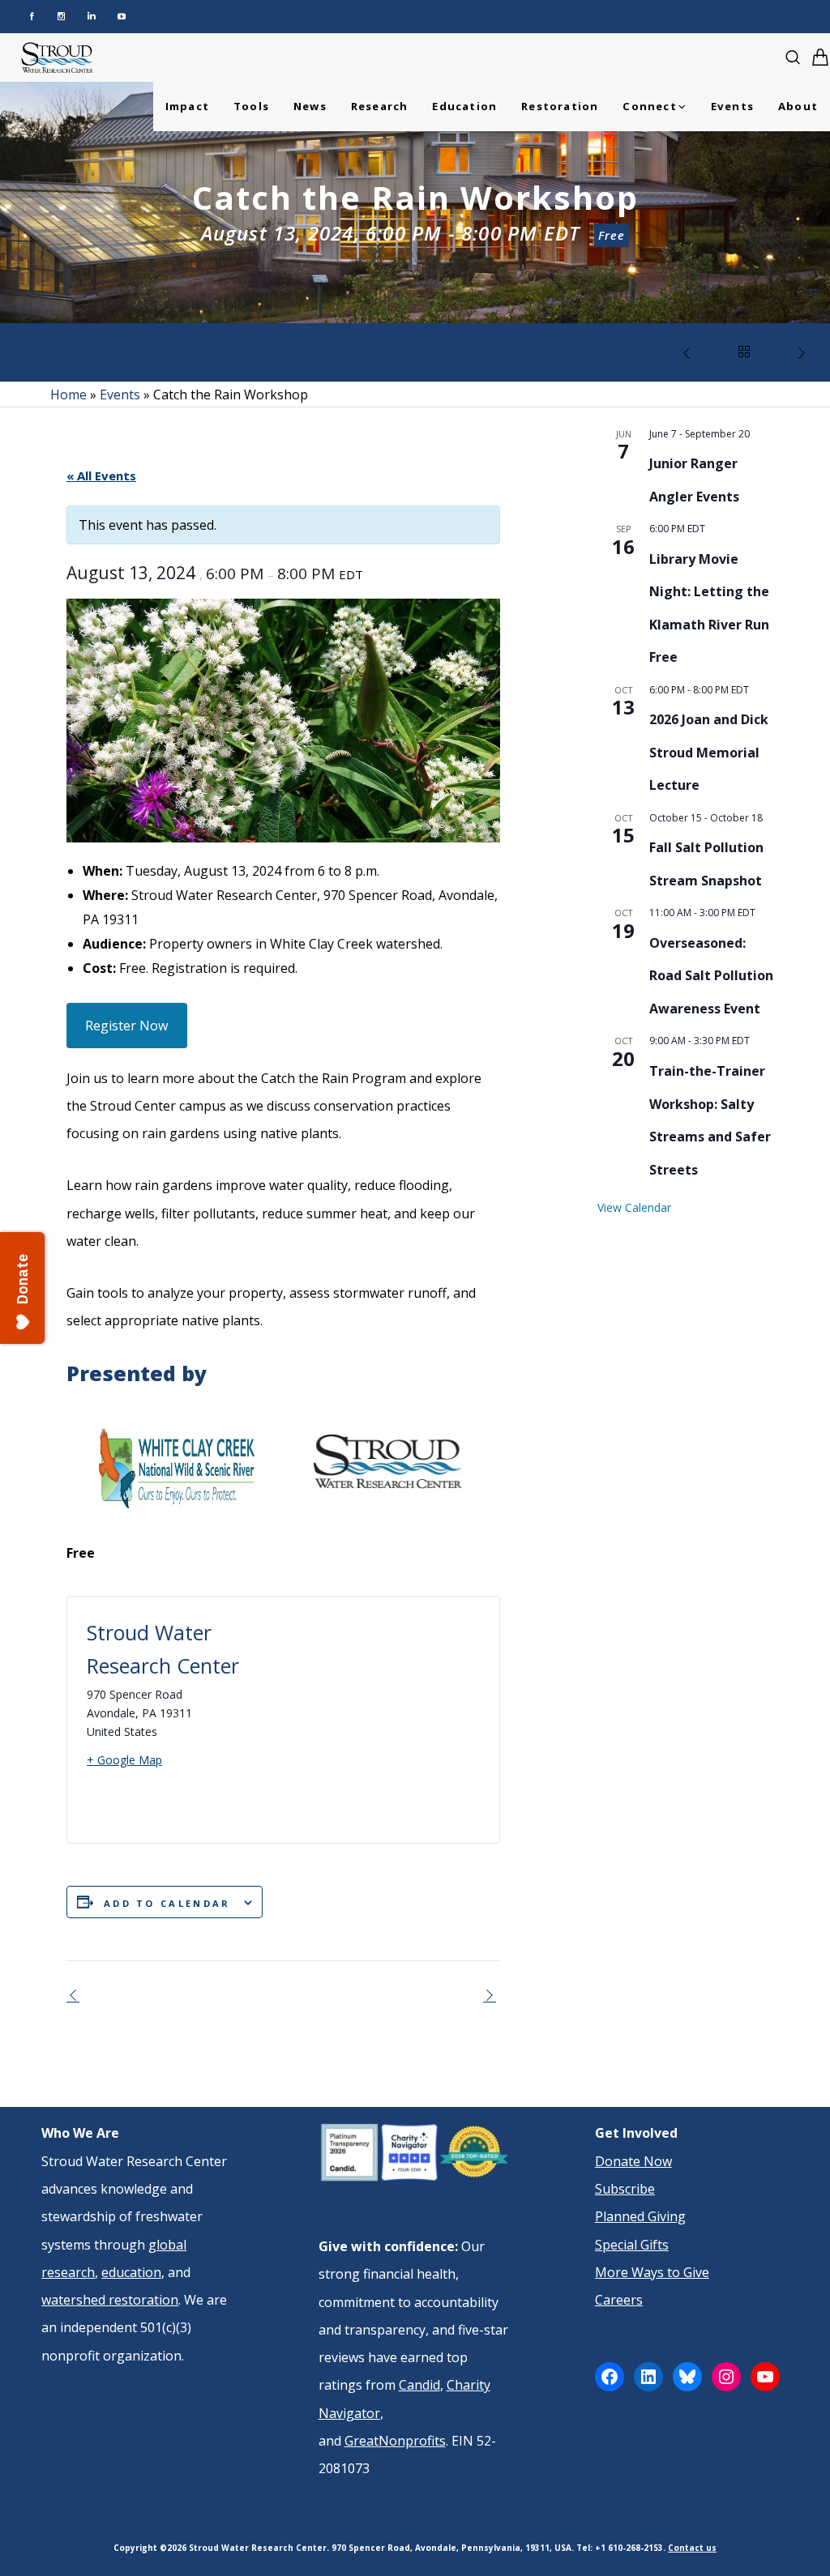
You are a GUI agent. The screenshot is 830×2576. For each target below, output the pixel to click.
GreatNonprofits (395, 2441)
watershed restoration (110, 2300)
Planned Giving (640, 2216)
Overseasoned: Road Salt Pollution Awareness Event (711, 976)
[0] (820, 57)
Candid (419, 2385)
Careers (619, 2300)
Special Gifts (632, 2245)
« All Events (101, 476)
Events (120, 395)
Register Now (126, 1026)
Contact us (692, 2548)
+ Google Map (124, 1760)
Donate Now (633, 2161)
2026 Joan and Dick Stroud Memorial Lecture (709, 752)
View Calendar (634, 1207)
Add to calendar (167, 1903)
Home (68, 395)
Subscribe (625, 2189)
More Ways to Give (652, 2272)
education (131, 2272)
